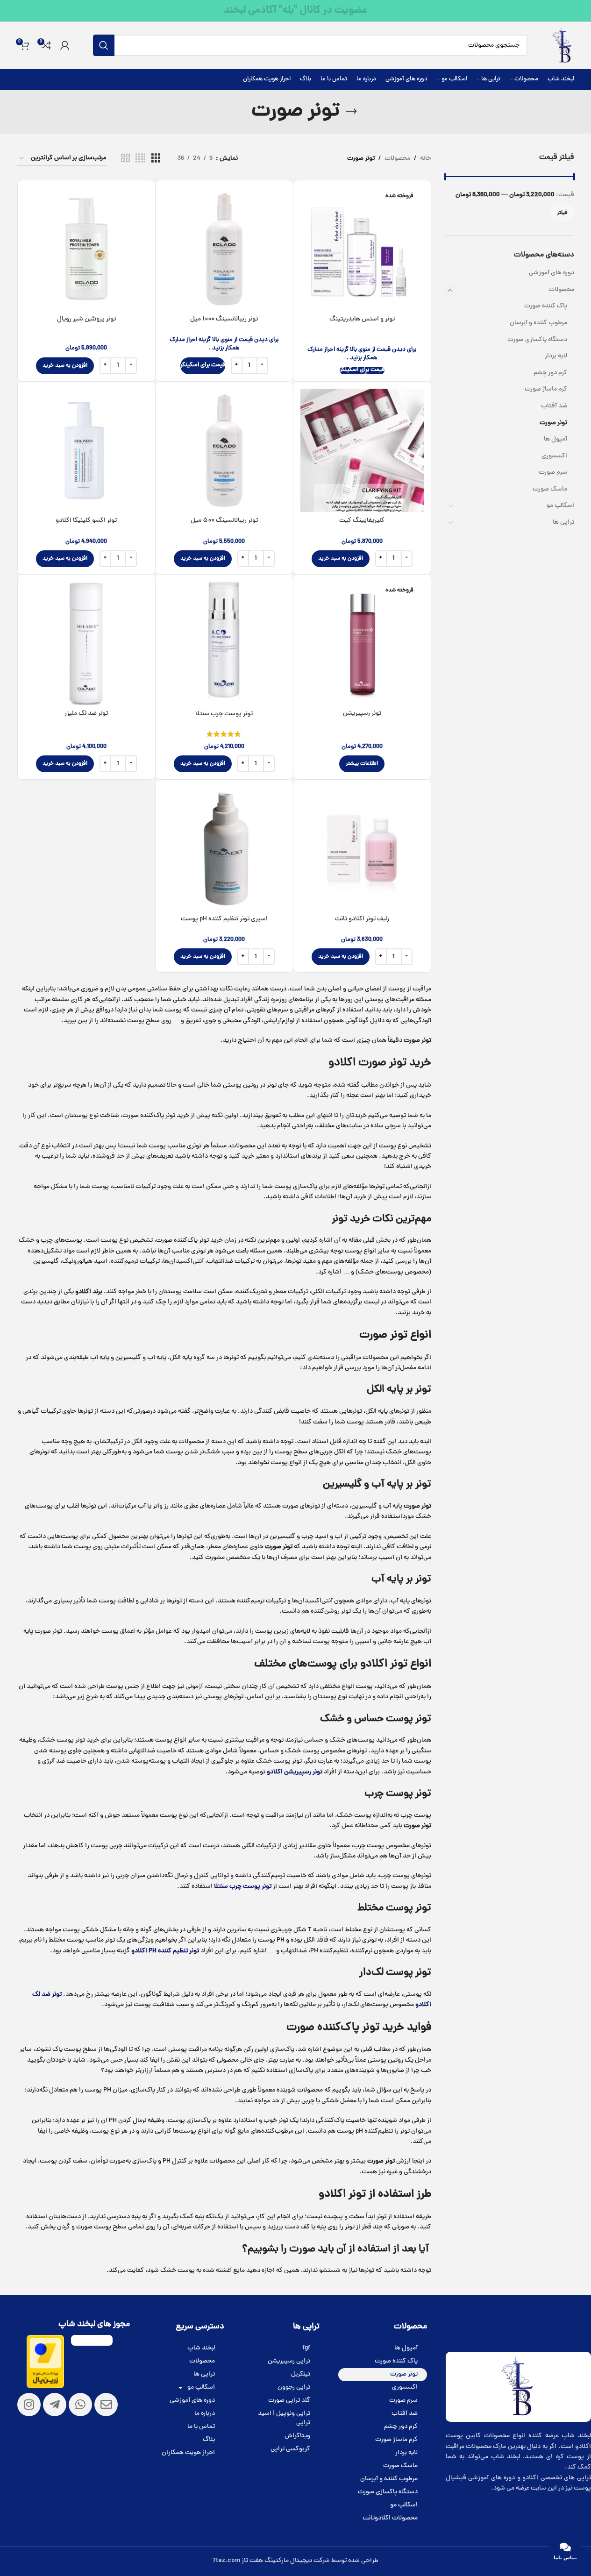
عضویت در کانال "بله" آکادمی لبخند (296, 11)
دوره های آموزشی (552, 273)
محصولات (561, 290)
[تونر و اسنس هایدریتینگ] (362, 249)
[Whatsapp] (80, 2405)
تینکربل (301, 2374)
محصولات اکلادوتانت (390, 2518)
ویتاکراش (297, 2436)
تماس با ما (201, 2427)
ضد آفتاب (554, 406)
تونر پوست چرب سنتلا (224, 714)
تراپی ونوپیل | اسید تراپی (284, 2418)
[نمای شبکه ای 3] (156, 159)
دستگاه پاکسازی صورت (537, 340)
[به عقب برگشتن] (351, 112)
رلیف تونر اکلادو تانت (362, 919)
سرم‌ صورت (553, 473)
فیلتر (562, 213)
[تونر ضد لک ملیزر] (86, 643)
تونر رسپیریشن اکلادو (295, 1772)
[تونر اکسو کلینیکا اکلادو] (86, 450)
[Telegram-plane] (55, 2405)
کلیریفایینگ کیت (362, 521)
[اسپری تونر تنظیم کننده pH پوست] (224, 848)
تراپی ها (563, 523)
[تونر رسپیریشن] (362, 643)
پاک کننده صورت (546, 306)
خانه (426, 159)
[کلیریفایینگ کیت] (362, 450)
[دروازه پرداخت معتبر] (45, 2362)
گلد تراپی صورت (289, 2401)
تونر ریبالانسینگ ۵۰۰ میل (224, 521)
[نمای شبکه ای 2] (125, 159)
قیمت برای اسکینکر (362, 370)
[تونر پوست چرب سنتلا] (224, 643)
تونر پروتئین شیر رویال (86, 319)
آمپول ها (555, 439)
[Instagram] (29, 2405)
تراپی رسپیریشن (289, 2361)
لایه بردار (556, 356)
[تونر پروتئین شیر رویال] (86, 249)
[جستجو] (104, 45)
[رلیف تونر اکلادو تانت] (362, 848)
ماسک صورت (550, 489)
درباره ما (205, 2414)
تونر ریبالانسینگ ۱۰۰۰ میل (224, 319)
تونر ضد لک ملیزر (86, 714)
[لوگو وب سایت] (562, 46)
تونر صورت (553, 423)
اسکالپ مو (560, 506)
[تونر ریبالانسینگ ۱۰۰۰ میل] (224, 249)
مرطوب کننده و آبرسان (538, 323)
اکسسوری (554, 456)
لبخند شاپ (201, 2348)
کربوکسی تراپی (290, 2449)
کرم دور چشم (550, 373)
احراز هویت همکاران (188, 2453)
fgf (306, 2348)
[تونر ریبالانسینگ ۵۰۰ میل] (224, 450)
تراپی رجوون (294, 2387)
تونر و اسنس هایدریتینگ (362, 319)
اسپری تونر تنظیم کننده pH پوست (224, 919)
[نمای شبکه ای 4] (140, 159)
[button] (65, 366)
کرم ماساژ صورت (546, 389)
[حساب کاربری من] (65, 45)
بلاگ (209, 2440)
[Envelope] (106, 2405)
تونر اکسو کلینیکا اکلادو (86, 521)
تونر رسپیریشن (362, 714)
